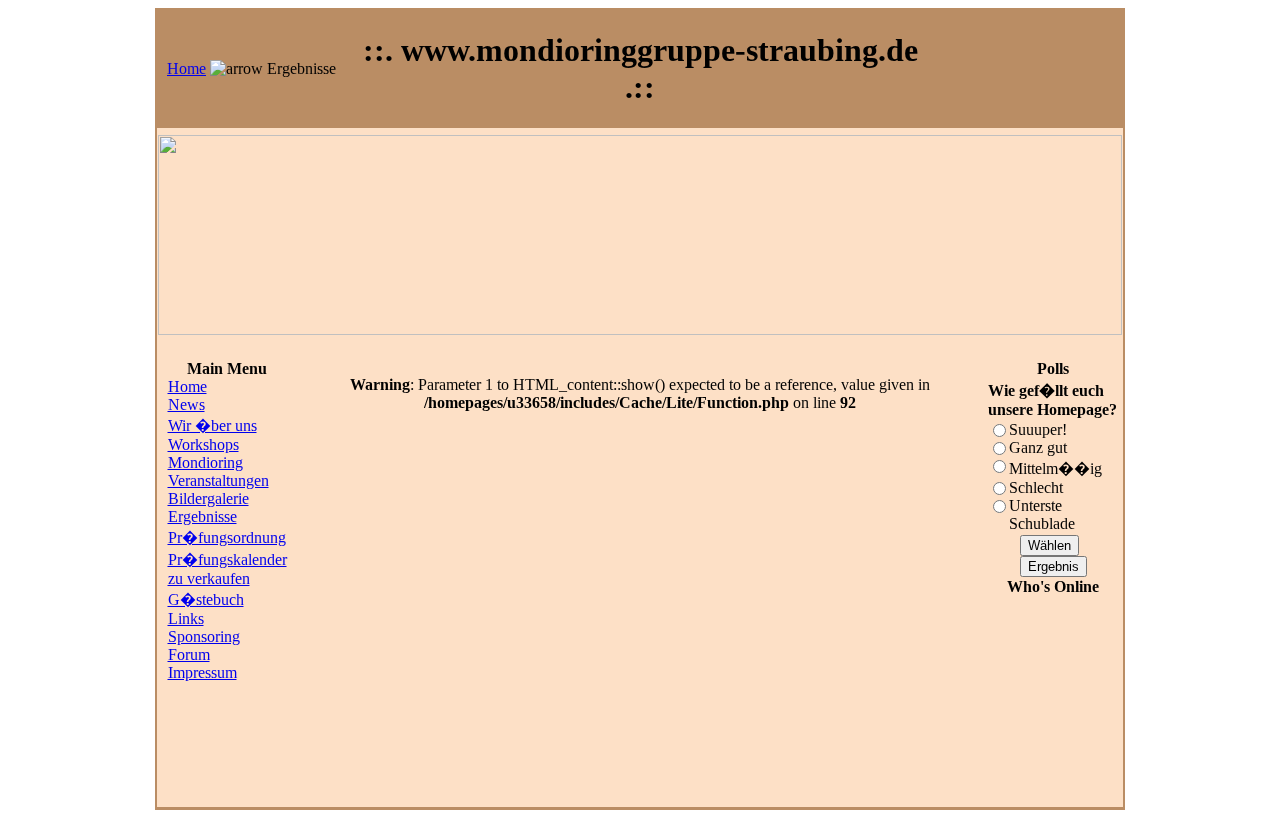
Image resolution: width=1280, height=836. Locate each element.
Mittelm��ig (1055, 468)
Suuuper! (1038, 429)
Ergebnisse (202, 516)
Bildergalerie (208, 498)
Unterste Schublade (1042, 514)
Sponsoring (204, 636)
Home (186, 68)
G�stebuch (206, 599)
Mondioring (205, 462)
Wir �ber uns (212, 425)
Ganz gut (1038, 447)
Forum (189, 654)
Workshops (203, 444)
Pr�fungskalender (227, 559)
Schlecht (1036, 487)
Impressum (202, 672)
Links (186, 618)
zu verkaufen (209, 578)
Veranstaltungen (218, 480)
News (186, 404)
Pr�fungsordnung (227, 537)
